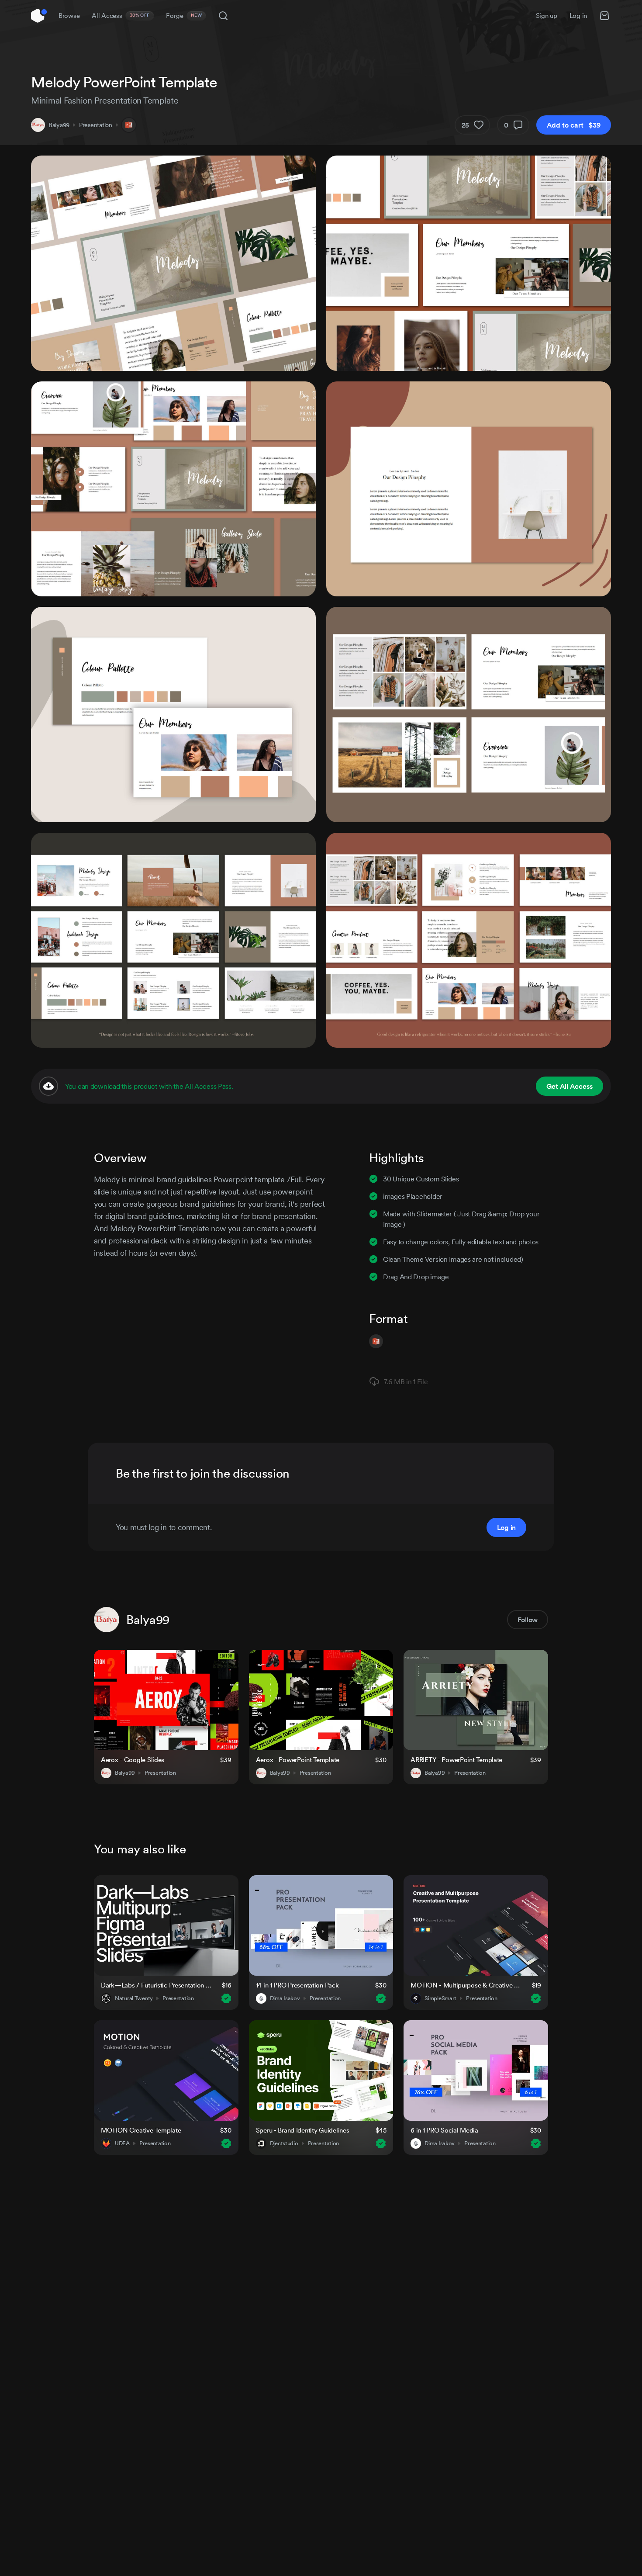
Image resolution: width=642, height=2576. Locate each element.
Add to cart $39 (574, 125)
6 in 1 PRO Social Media (444, 2130)
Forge (184, 16)
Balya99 (59, 125)
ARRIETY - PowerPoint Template (456, 1760)
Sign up (547, 16)
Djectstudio (284, 2143)
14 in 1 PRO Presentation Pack (297, 1985)
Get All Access (570, 1086)
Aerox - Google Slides (133, 1760)
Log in (578, 16)
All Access (121, 16)
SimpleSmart (440, 1998)
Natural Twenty (134, 1998)
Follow (528, 1620)
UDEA (122, 2143)
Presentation (96, 125)
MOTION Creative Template (141, 2130)
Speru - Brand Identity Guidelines (303, 2130)
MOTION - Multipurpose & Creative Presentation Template (466, 1985)
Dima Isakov (285, 1998)
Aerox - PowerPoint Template (298, 1760)
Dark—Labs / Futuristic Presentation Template (156, 1985)
